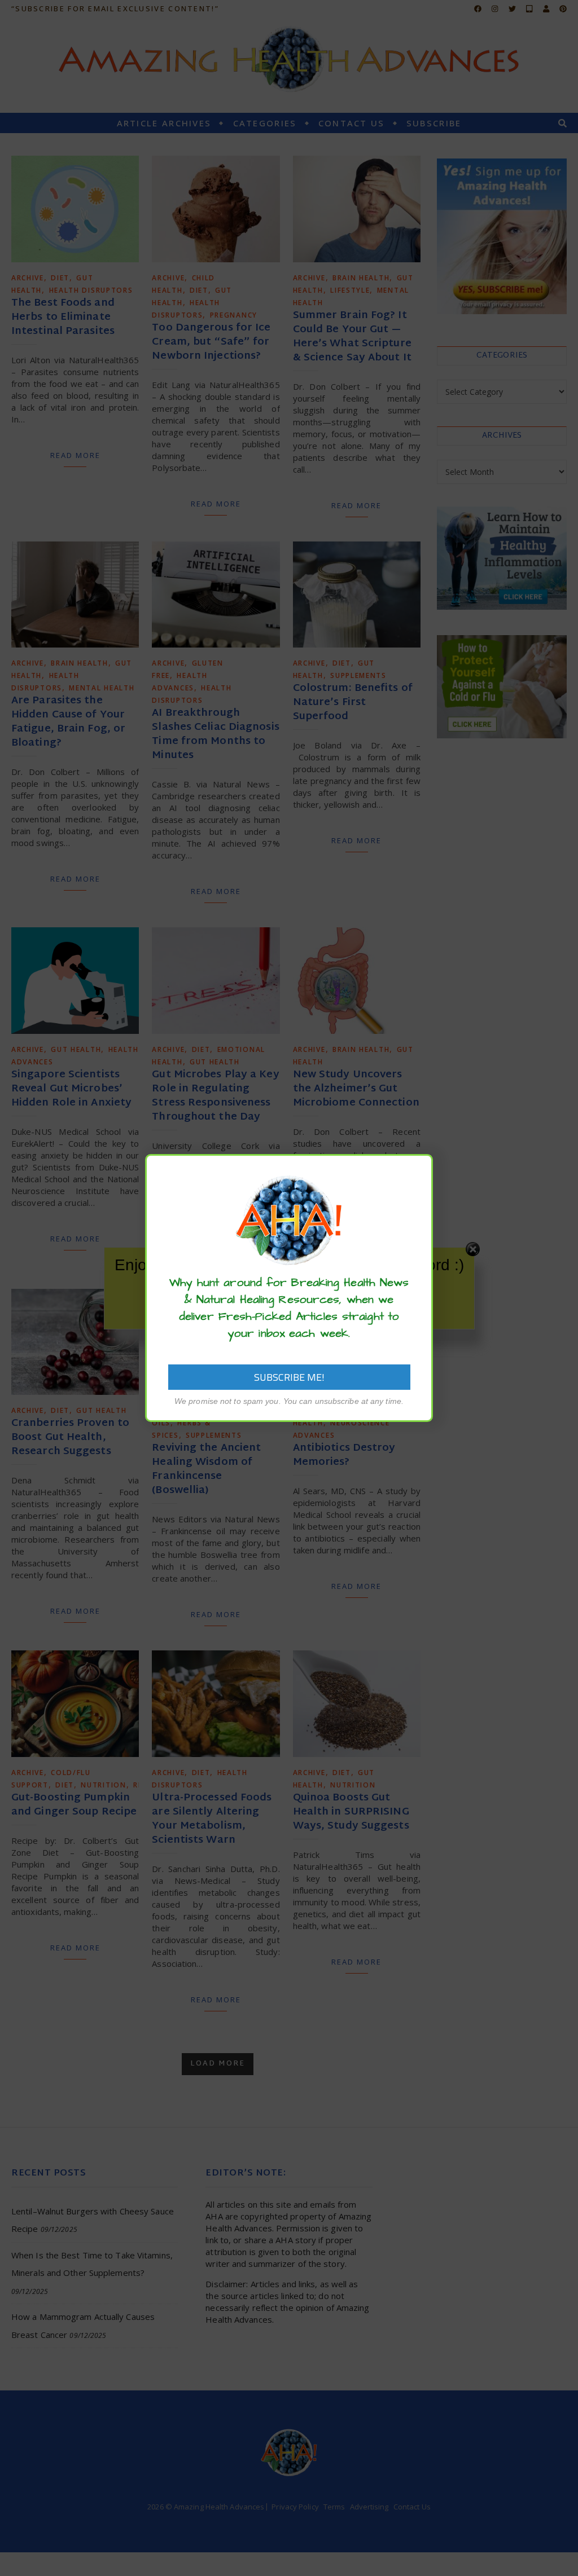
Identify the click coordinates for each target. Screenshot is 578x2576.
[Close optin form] (418, 1172)
